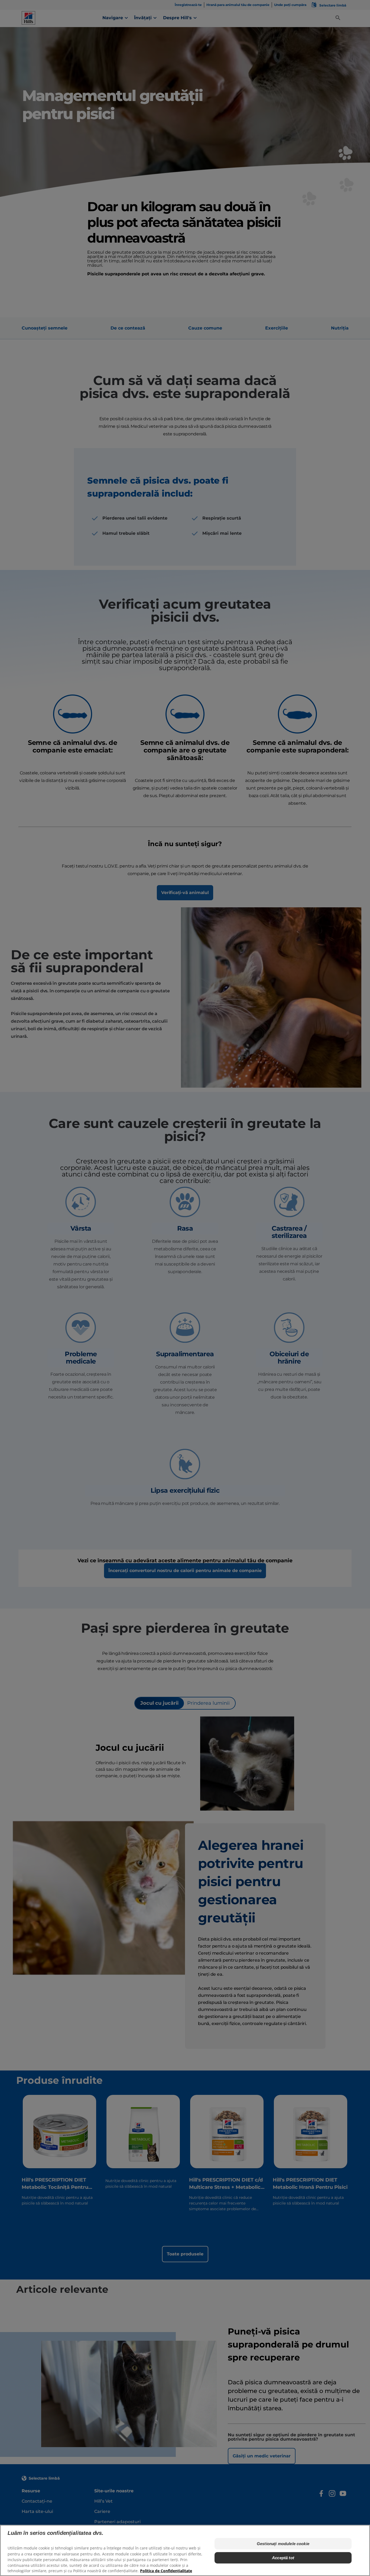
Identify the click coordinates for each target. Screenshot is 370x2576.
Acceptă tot (283, 2558)
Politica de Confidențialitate (166, 2571)
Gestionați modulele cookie (283, 2544)
